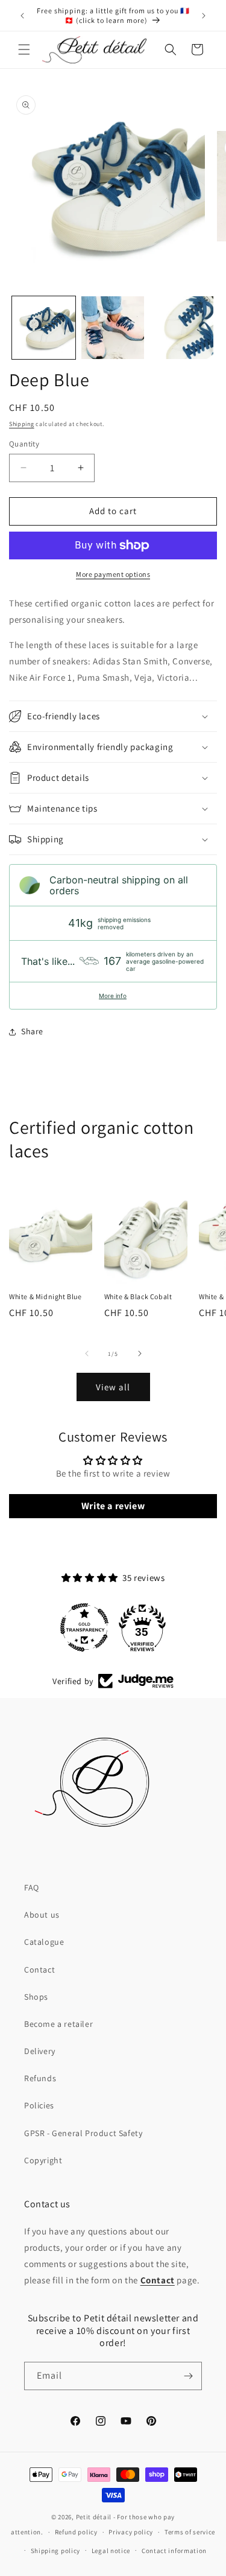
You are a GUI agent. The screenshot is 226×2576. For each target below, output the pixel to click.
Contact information (174, 2551)
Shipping (22, 424)
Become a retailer (58, 2024)
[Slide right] (140, 1353)
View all (113, 1387)
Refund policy (76, 2532)
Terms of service (190, 2532)
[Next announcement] (204, 16)
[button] (24, 49)
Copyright (43, 2160)
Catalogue (44, 1942)
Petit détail (94, 2517)
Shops (36, 1997)
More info (113, 996)
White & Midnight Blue (46, 1296)
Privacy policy (131, 2532)
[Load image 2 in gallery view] (113, 328)
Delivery (40, 2051)
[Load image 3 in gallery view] (182, 328)
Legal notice (111, 2551)
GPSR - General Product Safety (83, 2133)
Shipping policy (56, 2551)
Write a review (113, 1506)
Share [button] (32, 1031)
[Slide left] (87, 1353)
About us (42, 1915)
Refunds (40, 2078)
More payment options (113, 574)
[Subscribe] (188, 2376)
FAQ (32, 1887)
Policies (39, 2105)
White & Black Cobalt (138, 1296)
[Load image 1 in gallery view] (44, 328)
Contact (39, 1970)
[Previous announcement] (22, 16)
